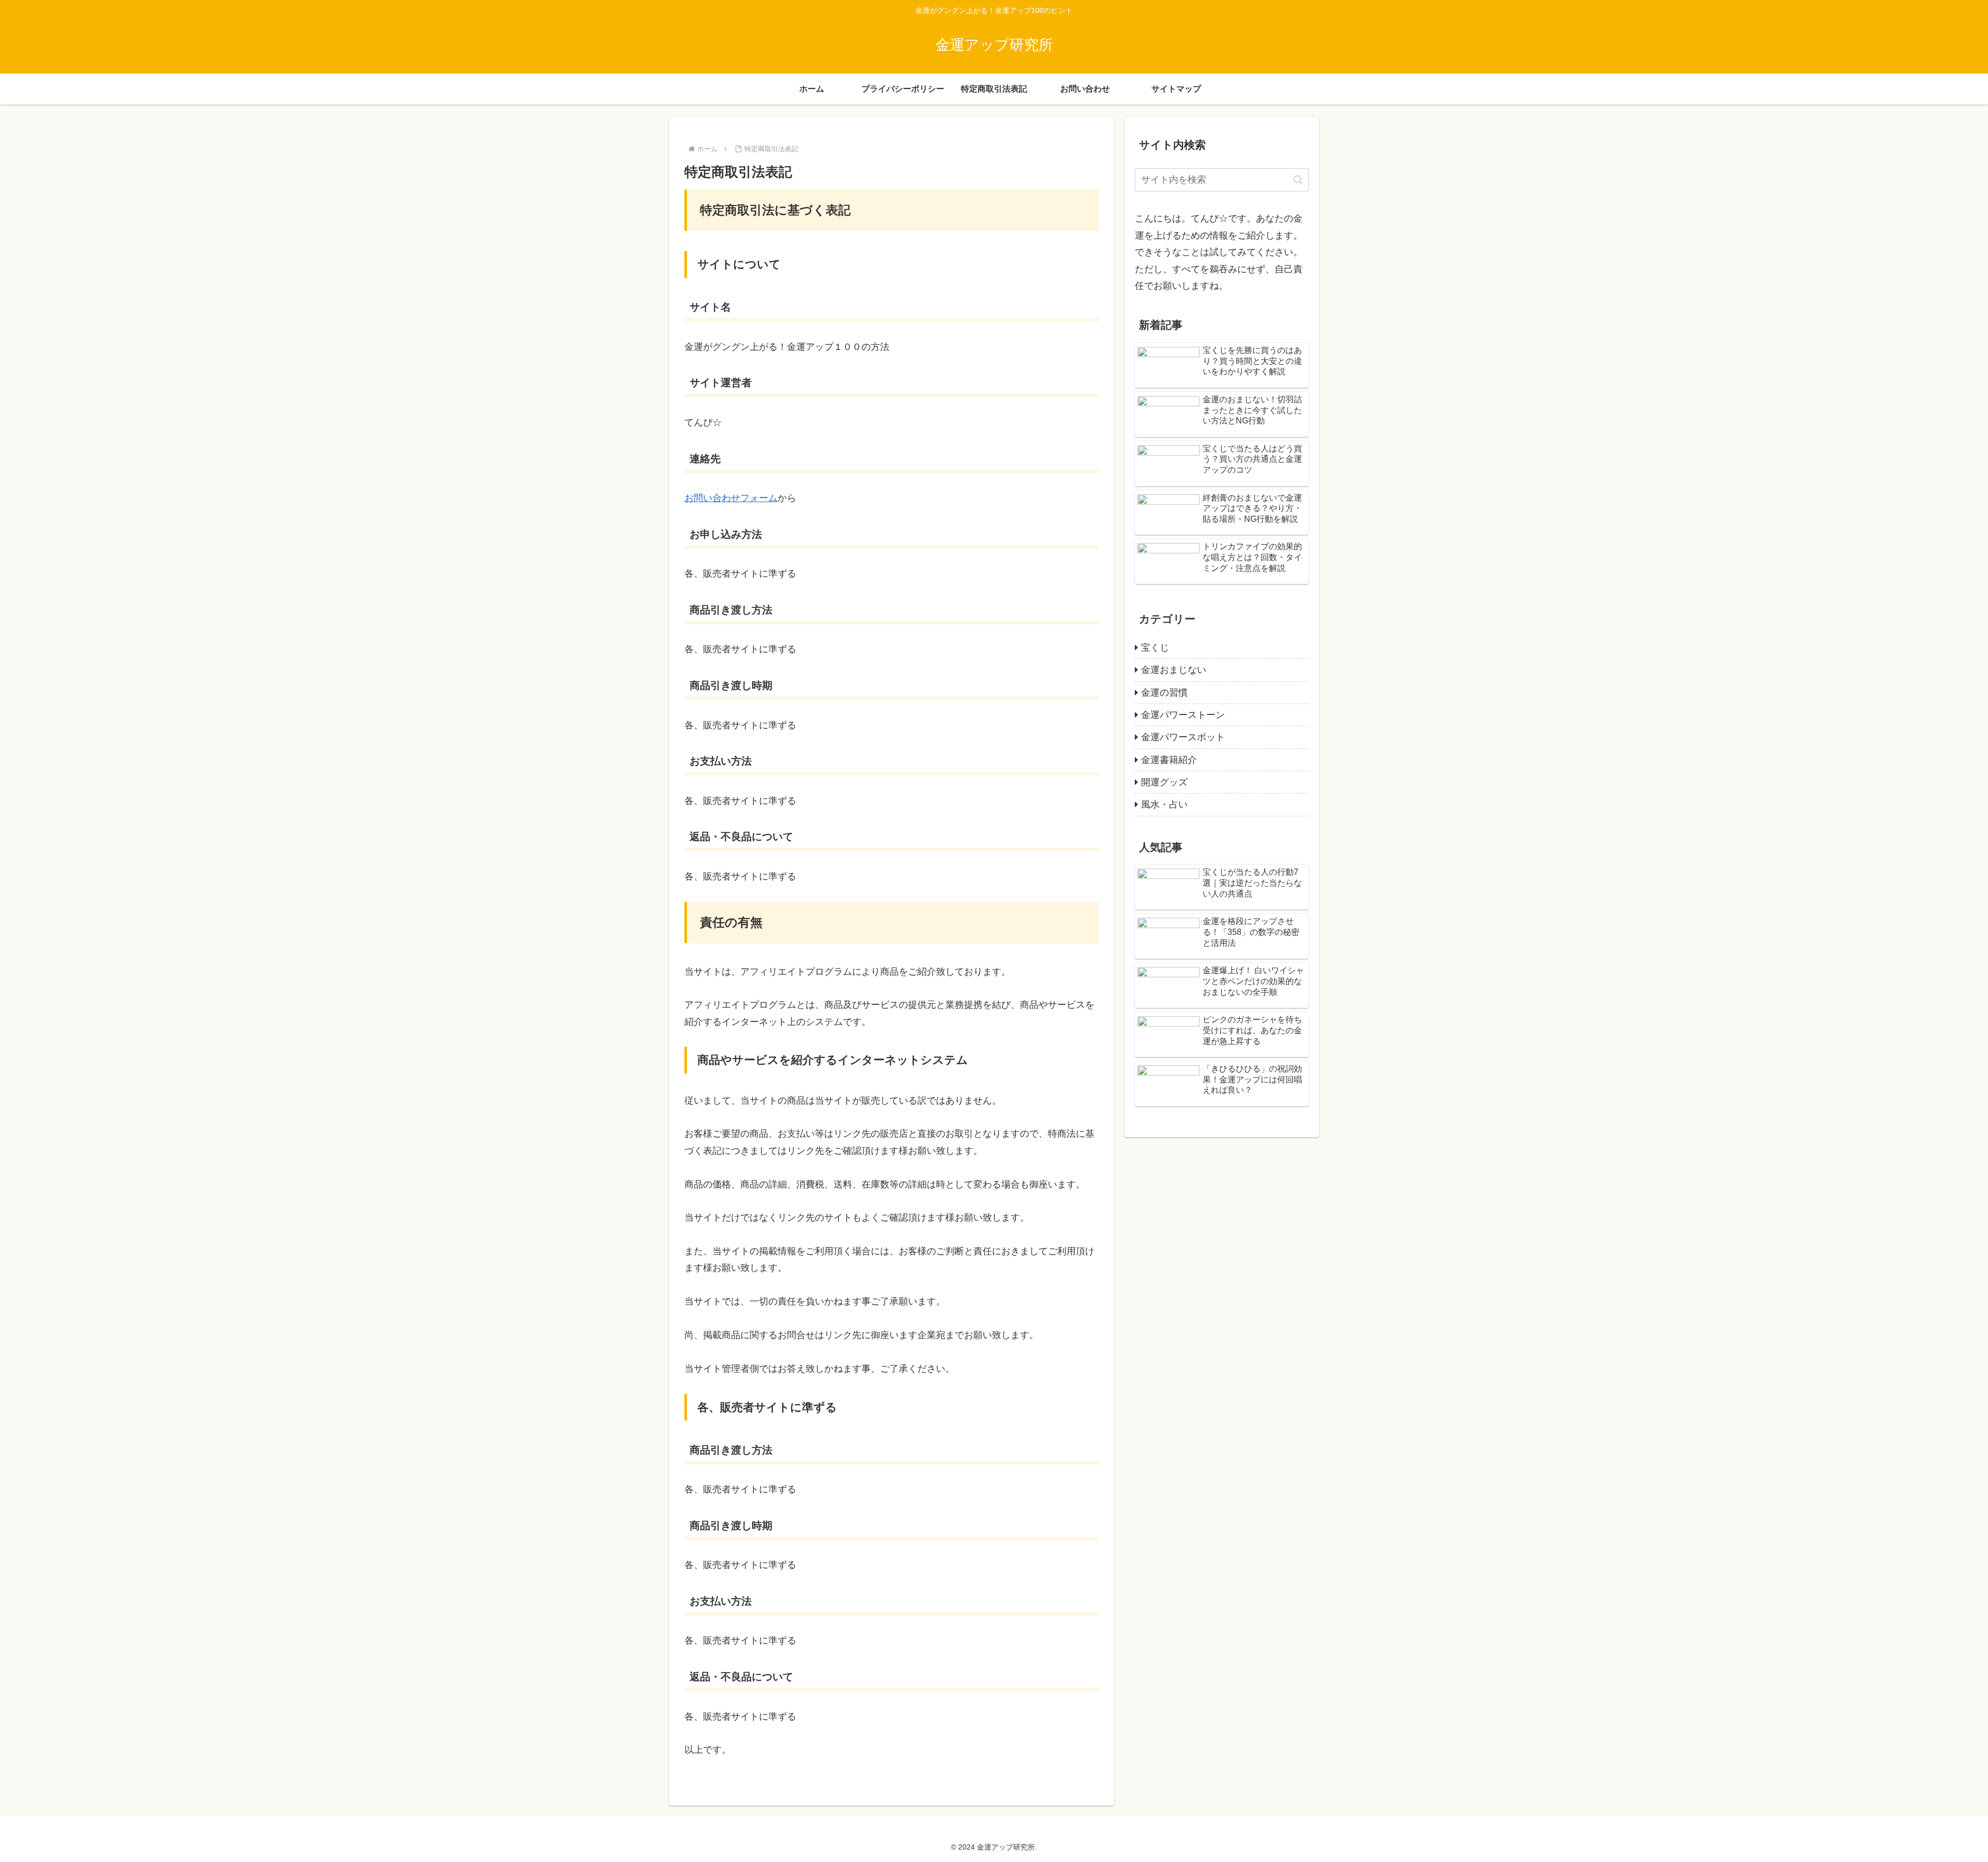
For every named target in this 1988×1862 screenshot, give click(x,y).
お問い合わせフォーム (731, 498)
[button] (1298, 180)
